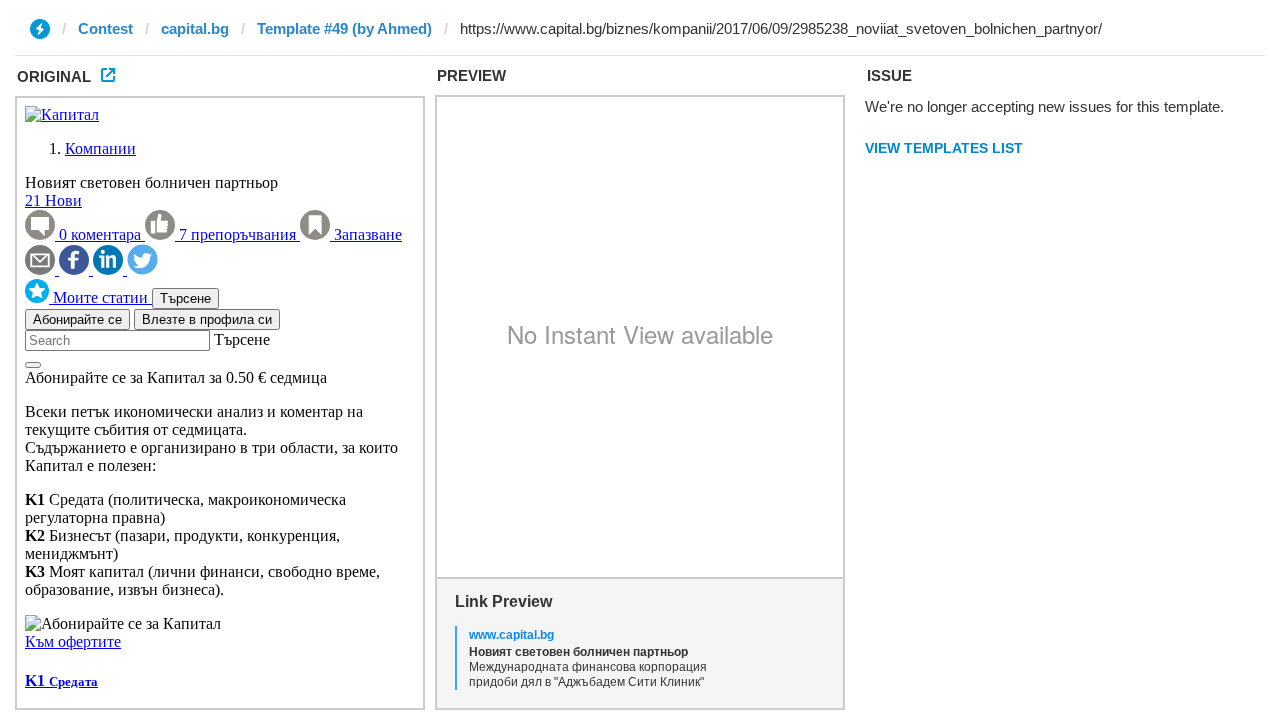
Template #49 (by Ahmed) (344, 28)
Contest (105, 28)
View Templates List (944, 148)
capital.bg (195, 28)
